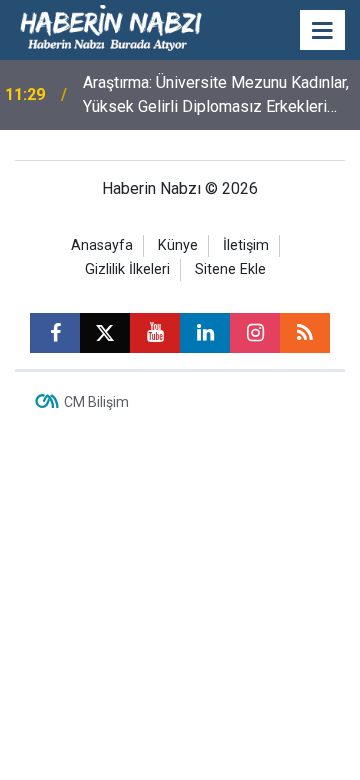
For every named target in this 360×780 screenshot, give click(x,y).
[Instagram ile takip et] (255, 333)
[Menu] (323, 31)
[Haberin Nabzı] (111, 28)
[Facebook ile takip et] (55, 333)
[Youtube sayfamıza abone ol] (155, 333)
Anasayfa (102, 245)
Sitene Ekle (230, 269)
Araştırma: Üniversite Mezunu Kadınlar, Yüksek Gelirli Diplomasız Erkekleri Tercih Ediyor (216, 96)
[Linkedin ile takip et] (205, 333)
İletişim (246, 245)
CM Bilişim (96, 402)
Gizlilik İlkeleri (127, 269)
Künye (178, 245)
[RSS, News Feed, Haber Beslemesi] (305, 333)
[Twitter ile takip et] (105, 333)
